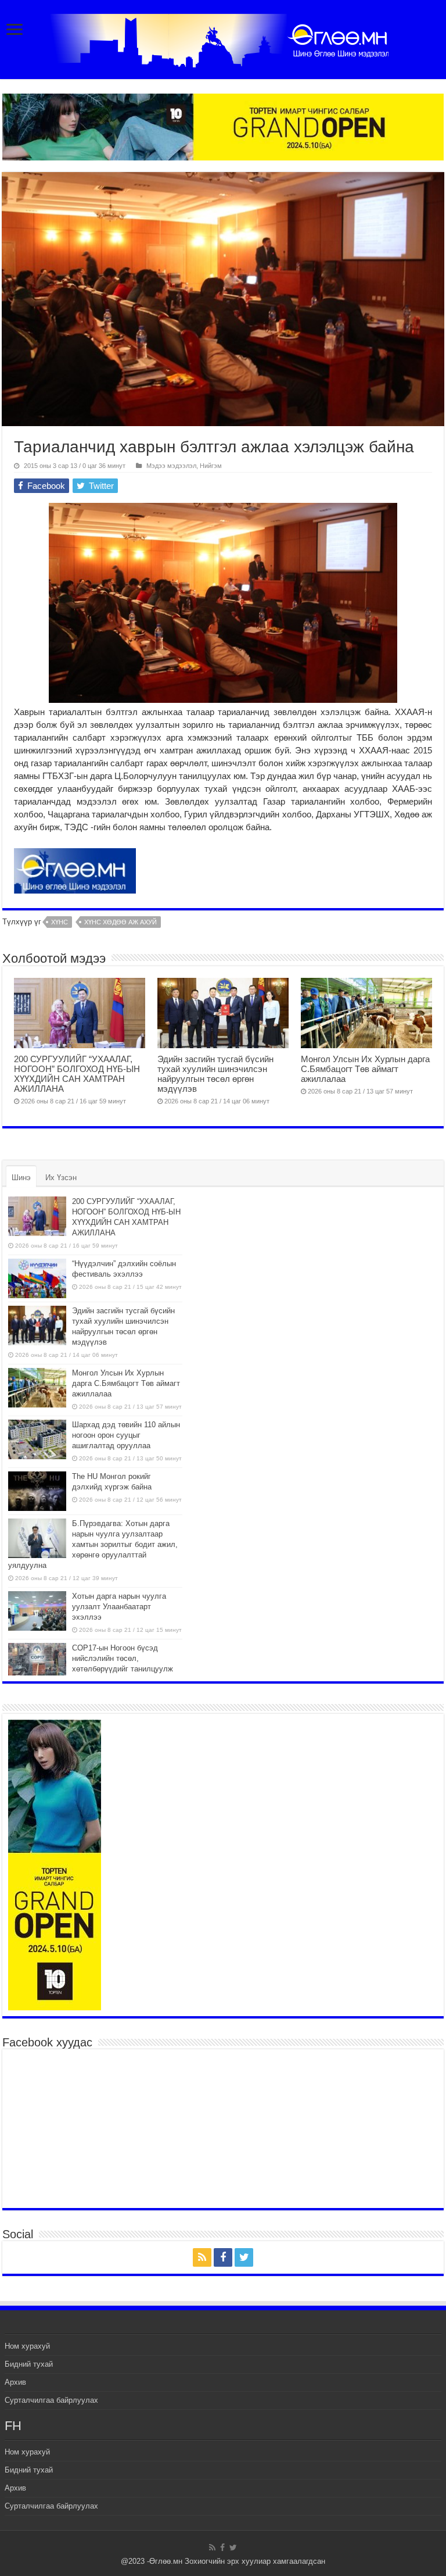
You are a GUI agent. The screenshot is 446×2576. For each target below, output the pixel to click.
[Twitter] (244, 2257)
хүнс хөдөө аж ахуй (121, 922)
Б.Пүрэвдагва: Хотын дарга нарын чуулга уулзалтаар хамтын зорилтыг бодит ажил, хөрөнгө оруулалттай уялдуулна (93, 1544)
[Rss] (202, 2257)
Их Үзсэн (61, 1178)
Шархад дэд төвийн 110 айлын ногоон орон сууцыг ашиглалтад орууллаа (126, 1435)
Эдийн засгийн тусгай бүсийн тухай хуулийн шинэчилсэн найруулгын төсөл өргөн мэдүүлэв (215, 1074)
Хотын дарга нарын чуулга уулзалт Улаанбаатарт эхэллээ (119, 1607)
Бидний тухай (29, 2364)
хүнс (60, 922)
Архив (15, 2382)
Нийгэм (211, 466)
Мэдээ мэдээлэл (171, 466)
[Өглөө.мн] (223, 38)
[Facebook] (223, 2257)
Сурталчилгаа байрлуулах (51, 2400)
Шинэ (21, 1178)
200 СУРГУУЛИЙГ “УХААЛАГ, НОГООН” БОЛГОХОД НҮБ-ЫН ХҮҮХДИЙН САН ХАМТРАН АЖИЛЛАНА (77, 1074)
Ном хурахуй (27, 2346)
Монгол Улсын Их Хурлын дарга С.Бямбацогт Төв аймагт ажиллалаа (365, 1069)
